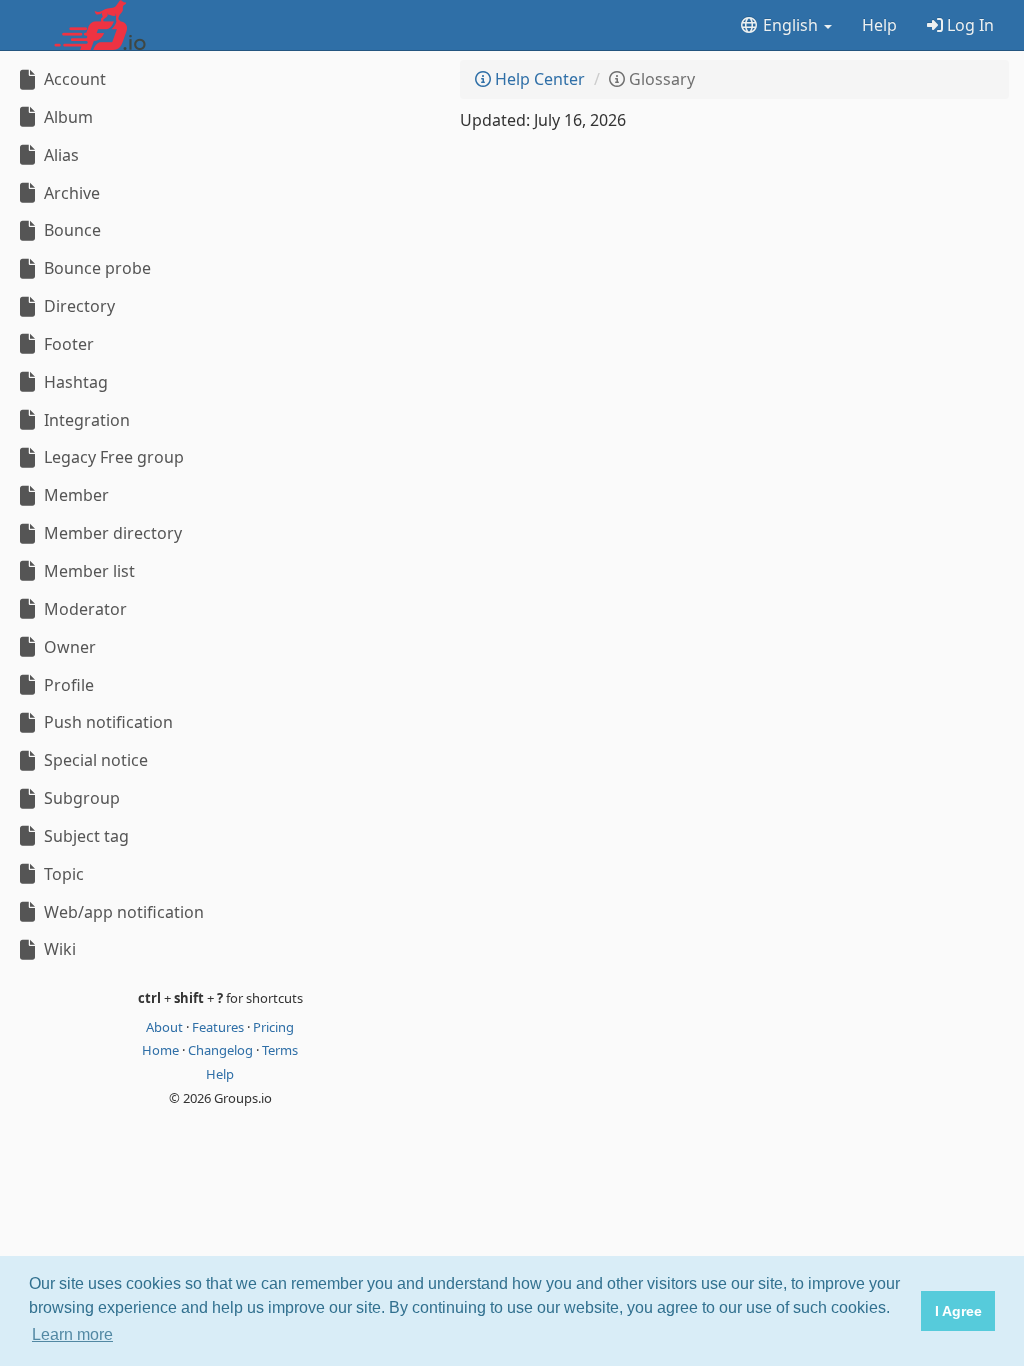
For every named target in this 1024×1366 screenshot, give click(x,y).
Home (162, 1050)
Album (66, 117)
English (790, 25)
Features (219, 1027)
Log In (968, 25)
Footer (67, 344)
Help (879, 25)
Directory (77, 306)
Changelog (222, 1050)
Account (73, 79)
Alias (59, 155)
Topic (62, 874)
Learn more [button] (72, 1334)
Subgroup (80, 798)
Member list (87, 571)
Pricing (273, 1027)
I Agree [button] (958, 1311)
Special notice (94, 760)
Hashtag (74, 382)
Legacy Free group (112, 457)
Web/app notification (122, 912)
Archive (70, 193)
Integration (85, 420)
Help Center (538, 79)
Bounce (70, 230)
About (166, 1027)
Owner (68, 647)
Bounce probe (95, 268)
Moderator (83, 609)
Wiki (58, 949)
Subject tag (84, 836)
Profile (67, 685)
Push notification (106, 722)
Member (74, 495)
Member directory (111, 533)
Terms (280, 1050)
